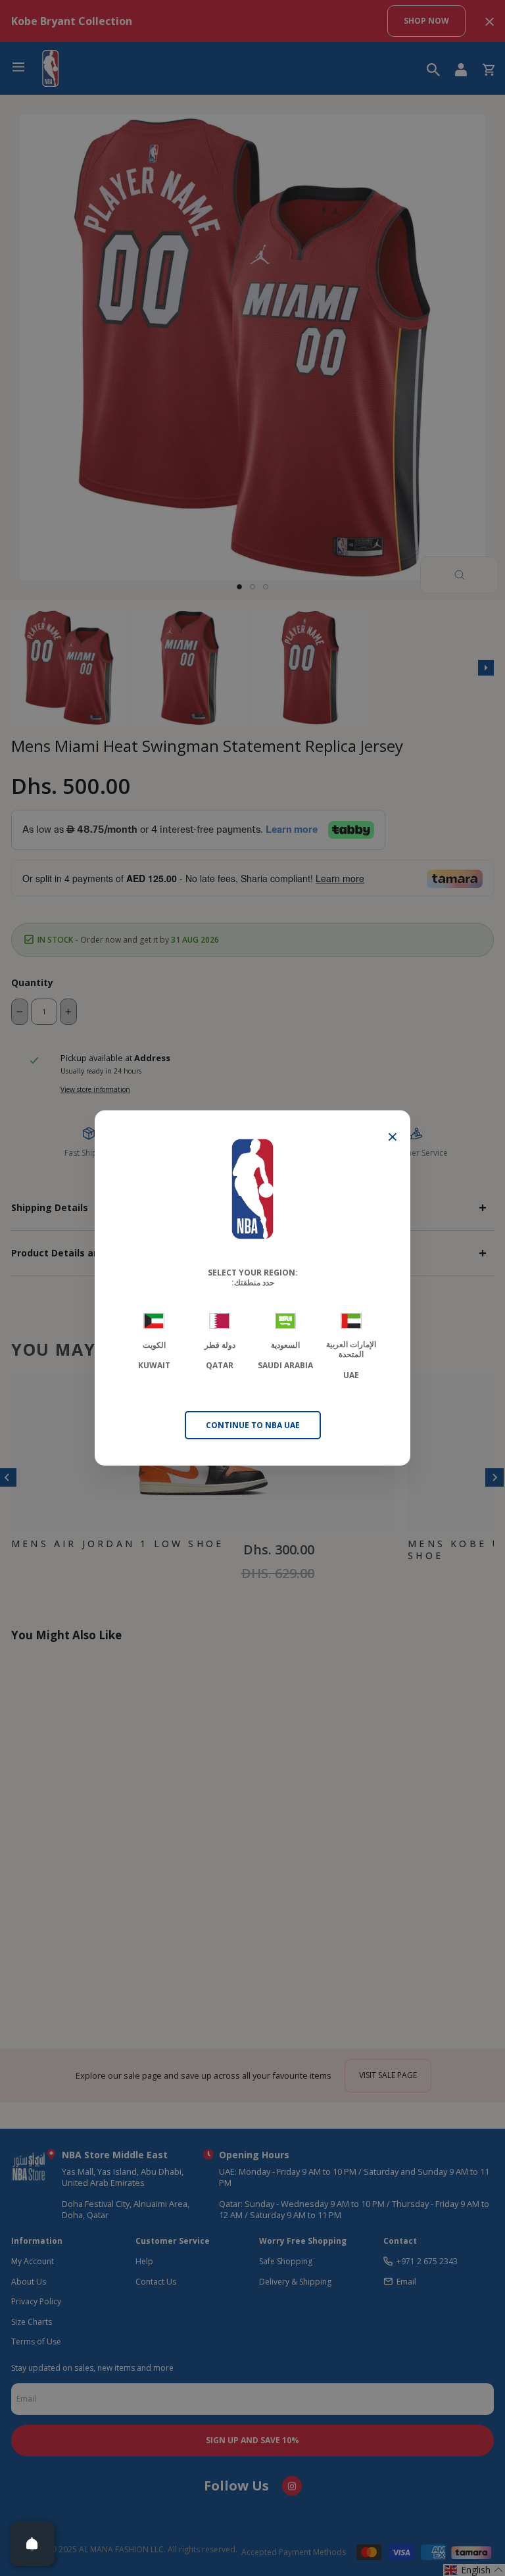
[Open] (32, 2544)
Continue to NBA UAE (253, 1425)
